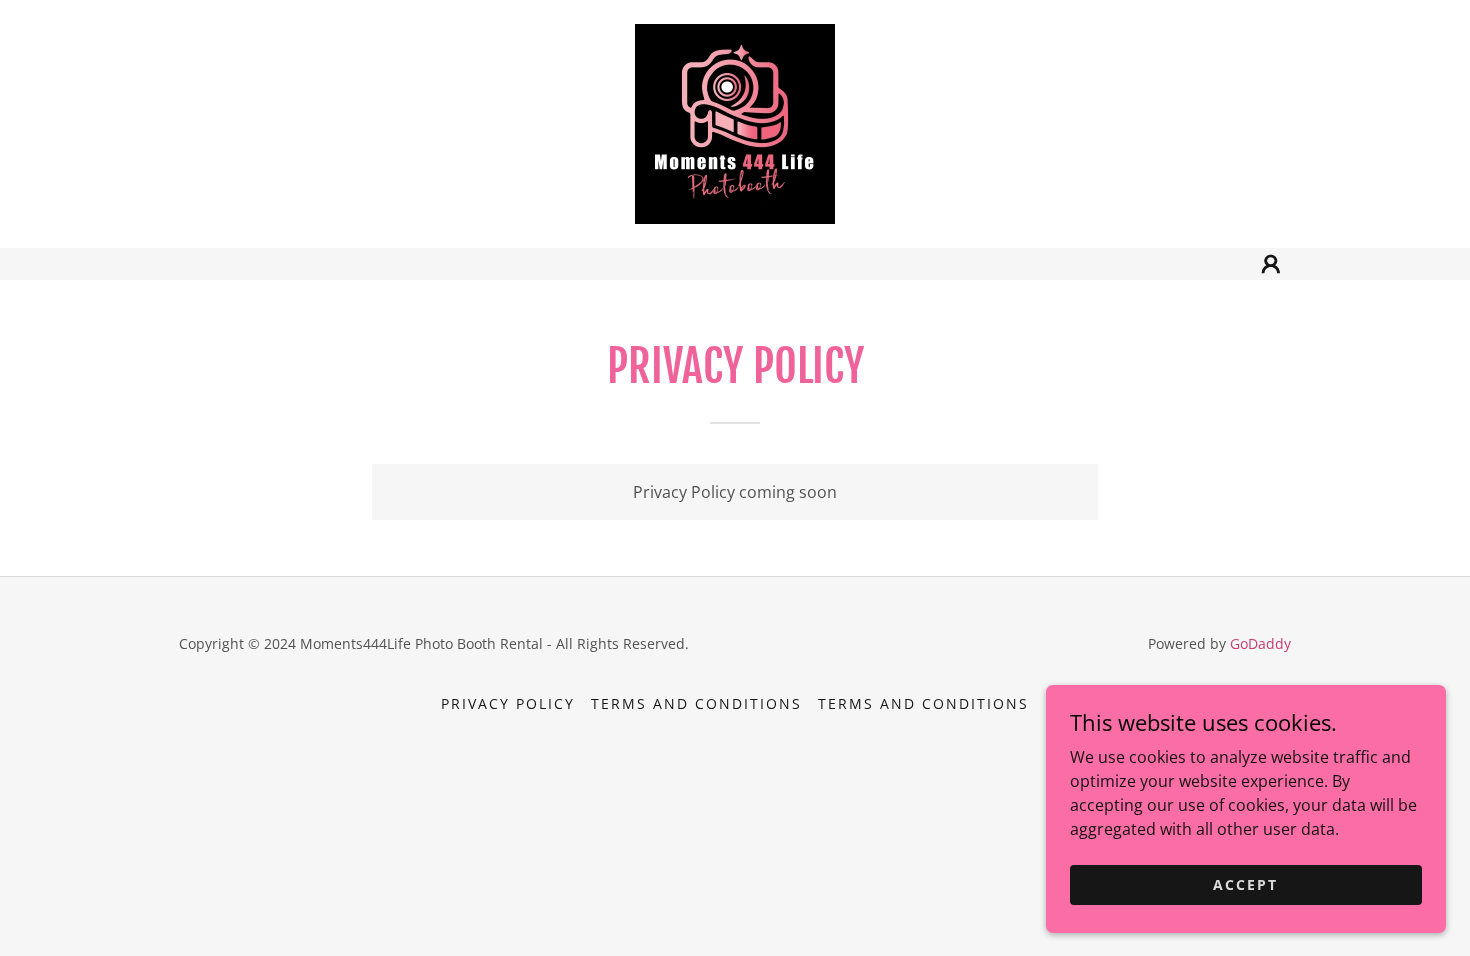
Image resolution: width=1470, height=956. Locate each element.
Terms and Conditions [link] (696, 703)
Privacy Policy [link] (508, 703)
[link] (735, 122)
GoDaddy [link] (1260, 643)
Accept (1245, 884)
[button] (1271, 264)
